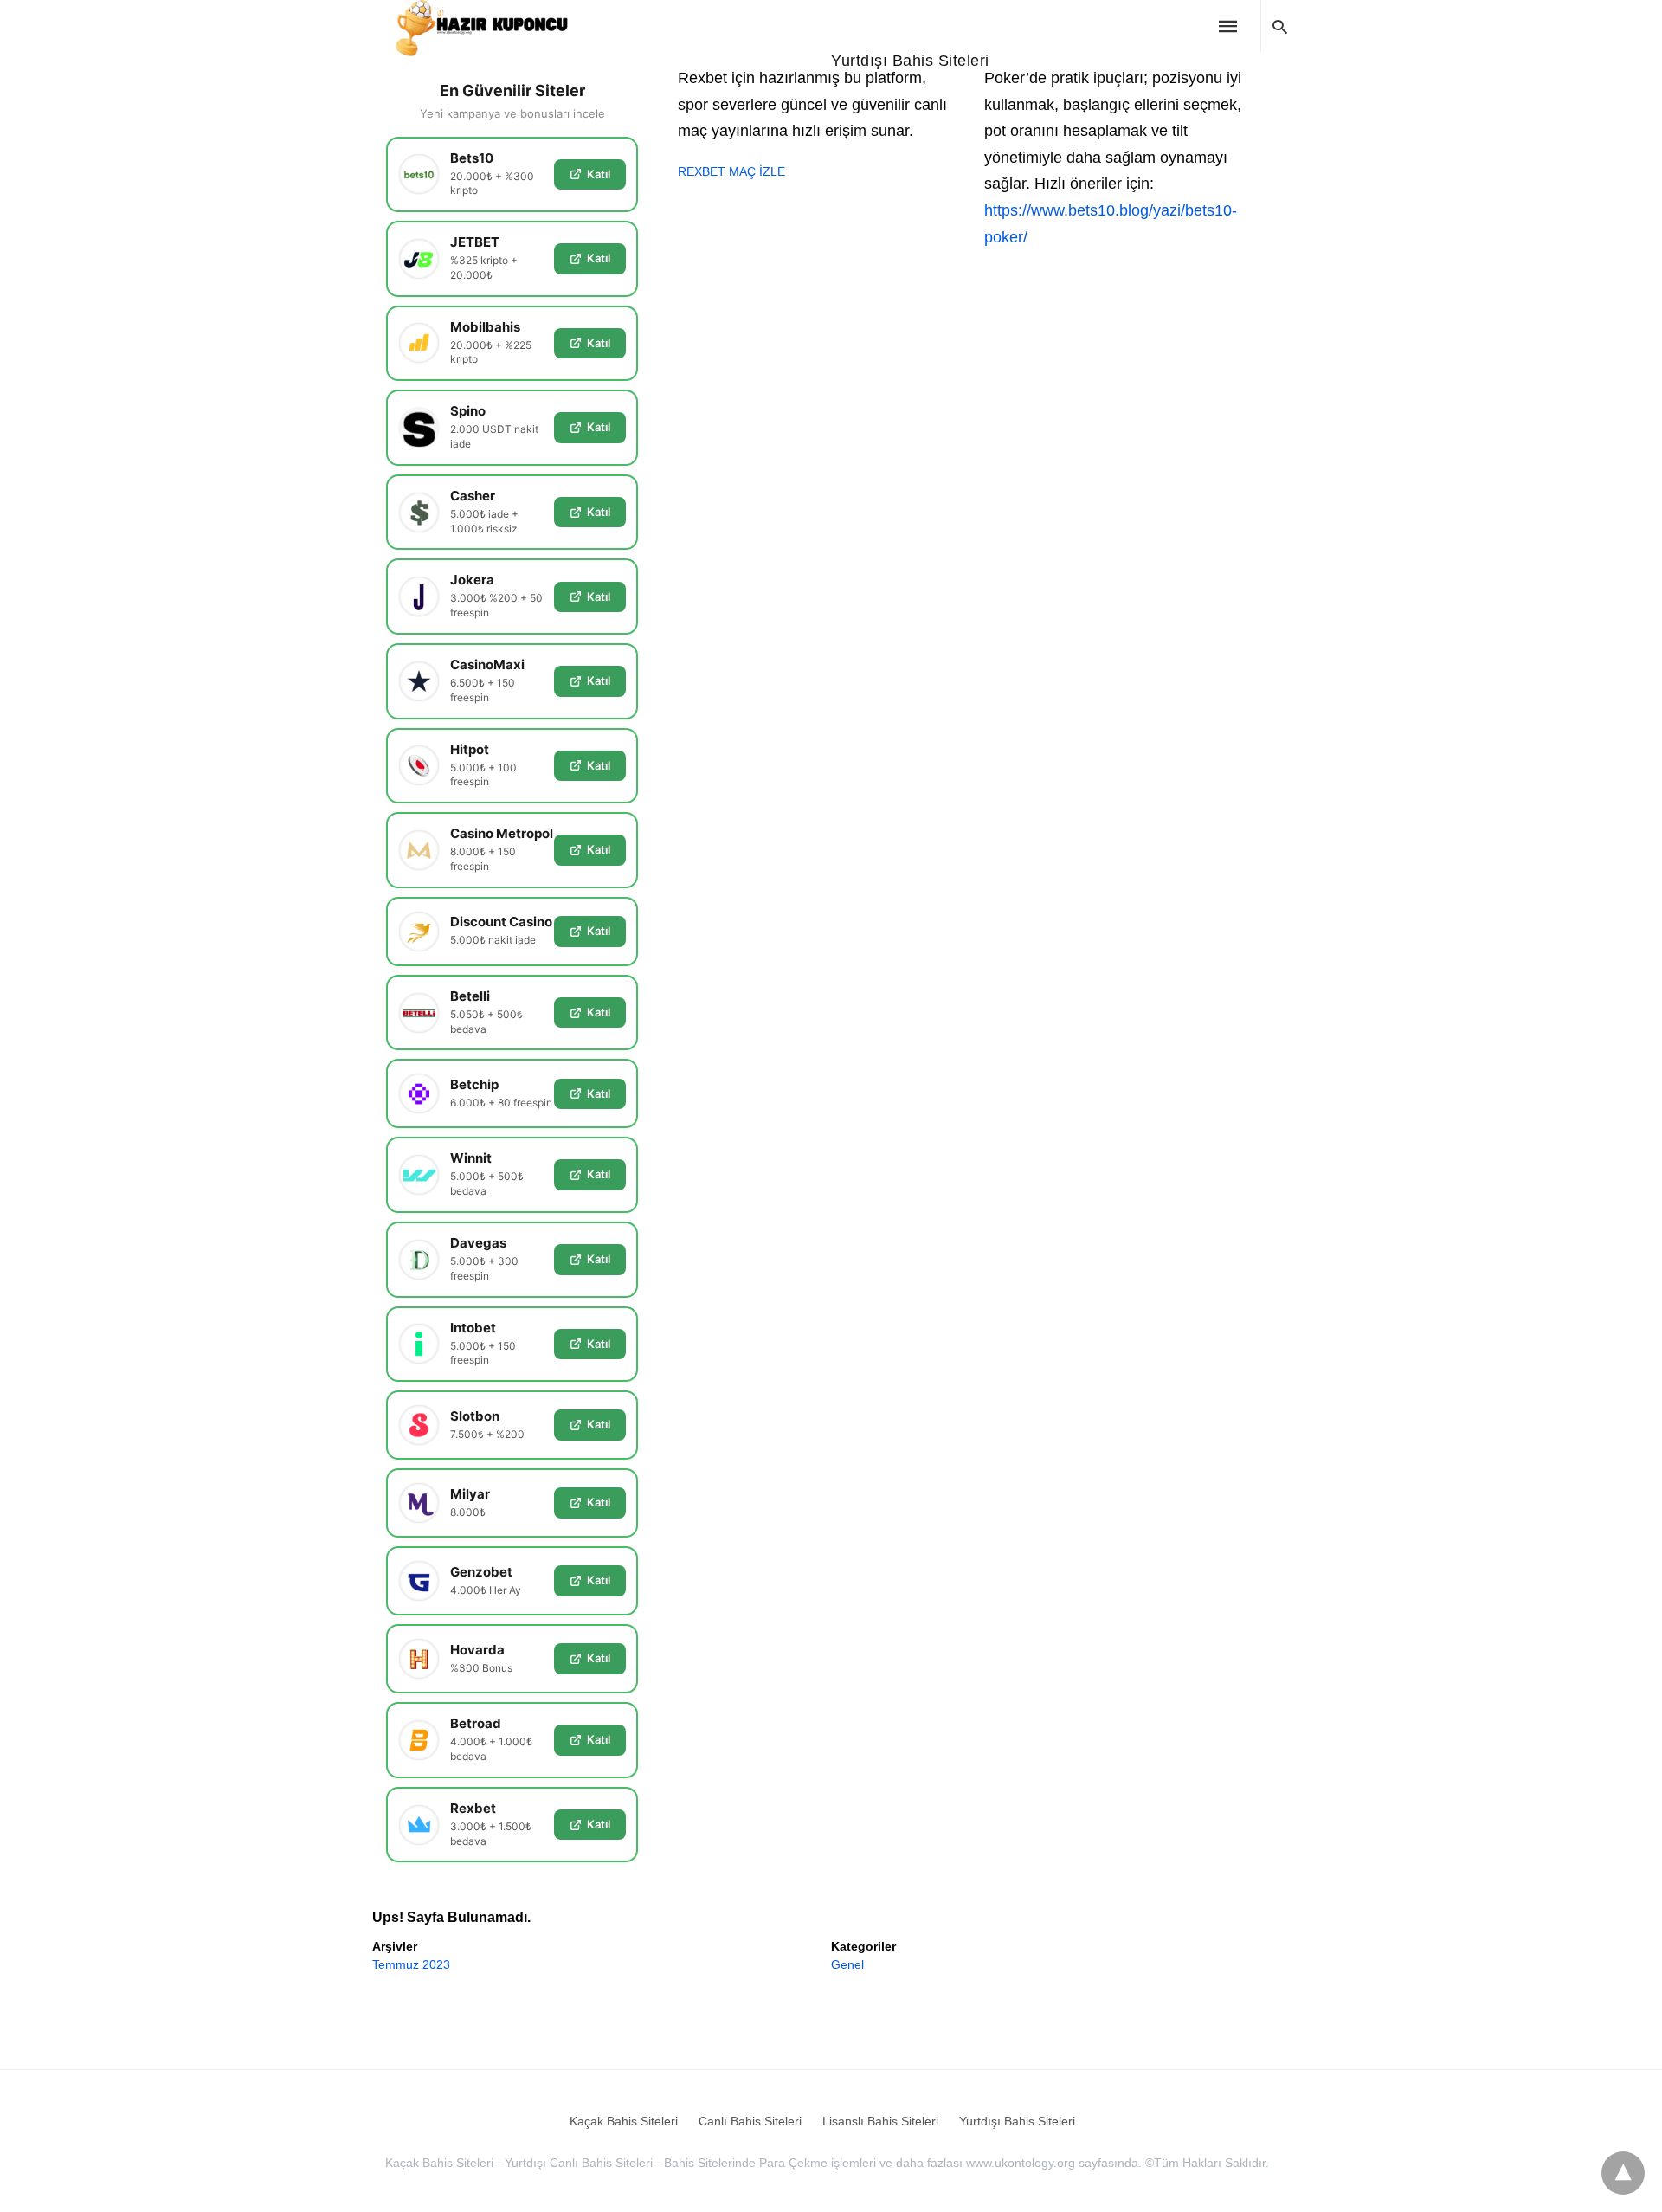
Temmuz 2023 (411, 1964)
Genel (847, 1964)
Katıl (599, 174)
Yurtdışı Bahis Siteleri (910, 61)
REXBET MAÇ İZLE (731, 171)
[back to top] (1623, 2173)
